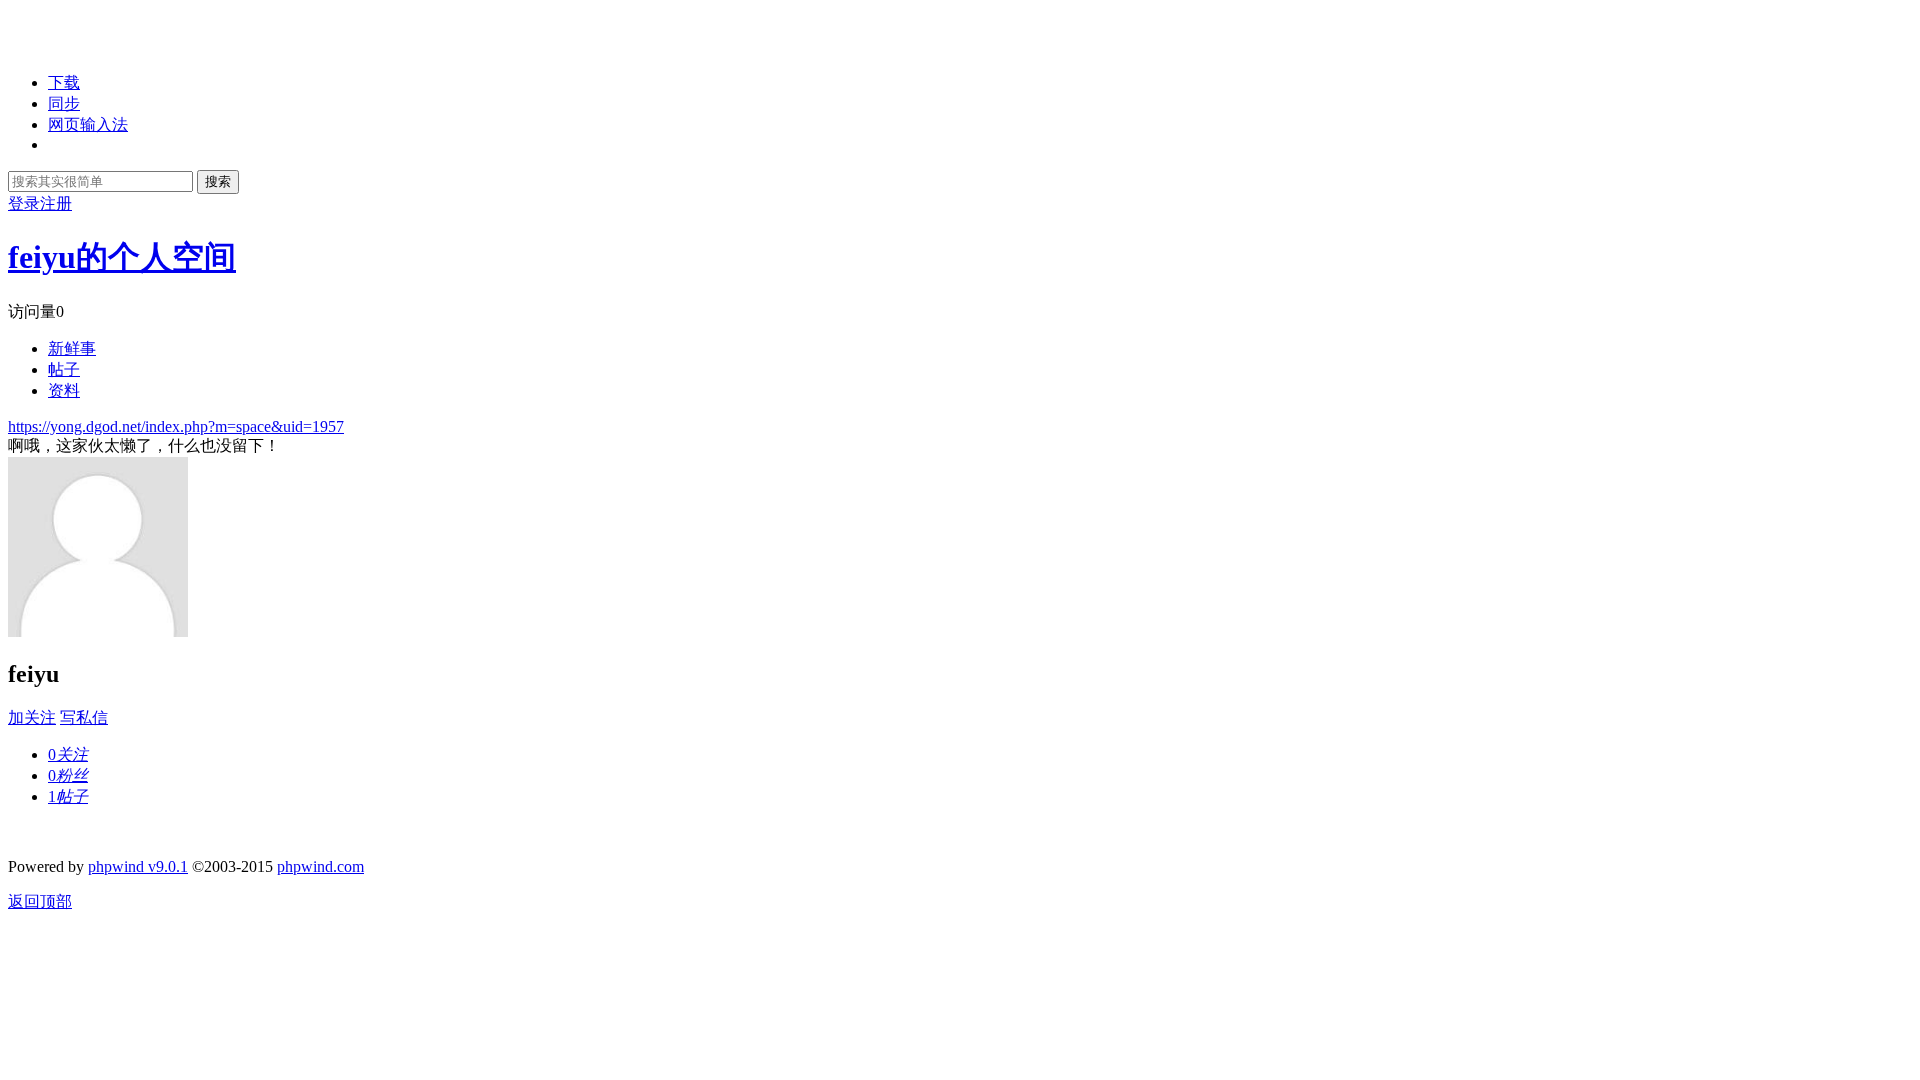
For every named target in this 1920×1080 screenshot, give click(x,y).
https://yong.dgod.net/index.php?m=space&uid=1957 (176, 426)
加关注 (32, 717)
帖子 (64, 369)
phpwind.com (320, 866)
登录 (24, 203)
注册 (56, 203)
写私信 (84, 717)
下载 (64, 82)
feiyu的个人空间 (122, 257)
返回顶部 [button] (40, 901)
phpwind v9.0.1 (138, 866)
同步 (64, 103)
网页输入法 (88, 124)
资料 (64, 390)
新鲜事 (72, 348)
